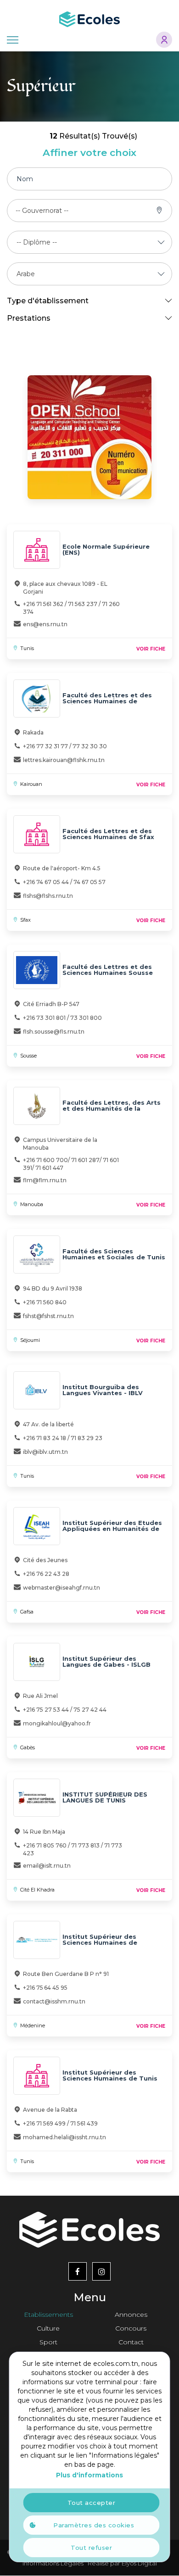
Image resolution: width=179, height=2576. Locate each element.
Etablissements (48, 2315)
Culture (48, 2328)
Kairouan (31, 784)
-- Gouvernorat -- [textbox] (42, 211)
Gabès (28, 1747)
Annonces (131, 2315)
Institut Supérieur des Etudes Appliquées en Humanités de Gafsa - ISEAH (112, 1529)
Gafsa (27, 1612)
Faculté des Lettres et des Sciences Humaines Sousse (108, 970)
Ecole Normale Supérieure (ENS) (106, 549)
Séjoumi (30, 1340)
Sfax (25, 920)
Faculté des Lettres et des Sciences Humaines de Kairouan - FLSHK (107, 701)
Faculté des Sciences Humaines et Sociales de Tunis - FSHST (114, 1257)
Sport (48, 2342)
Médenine (33, 2025)
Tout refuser (91, 2548)
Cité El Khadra (37, 1890)
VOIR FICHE (151, 649)
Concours (131, 2328)
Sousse (28, 1056)
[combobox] (42, 211)
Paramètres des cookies (94, 2525)
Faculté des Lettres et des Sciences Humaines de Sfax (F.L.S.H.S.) (108, 837)
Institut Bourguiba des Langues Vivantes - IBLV (103, 1390)
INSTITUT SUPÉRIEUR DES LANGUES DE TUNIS (105, 1797)
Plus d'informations (89, 2475)
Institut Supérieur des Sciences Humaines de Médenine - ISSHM (100, 1942)
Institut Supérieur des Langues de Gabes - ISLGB (106, 1661)
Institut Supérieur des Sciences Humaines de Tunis (110, 2075)
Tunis (27, 648)
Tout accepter (92, 2503)
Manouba (32, 1204)
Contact (131, 2342)
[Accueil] (89, 18)
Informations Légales (53, 2563)
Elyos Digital (139, 2563)
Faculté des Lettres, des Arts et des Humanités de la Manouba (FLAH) (112, 1108)
